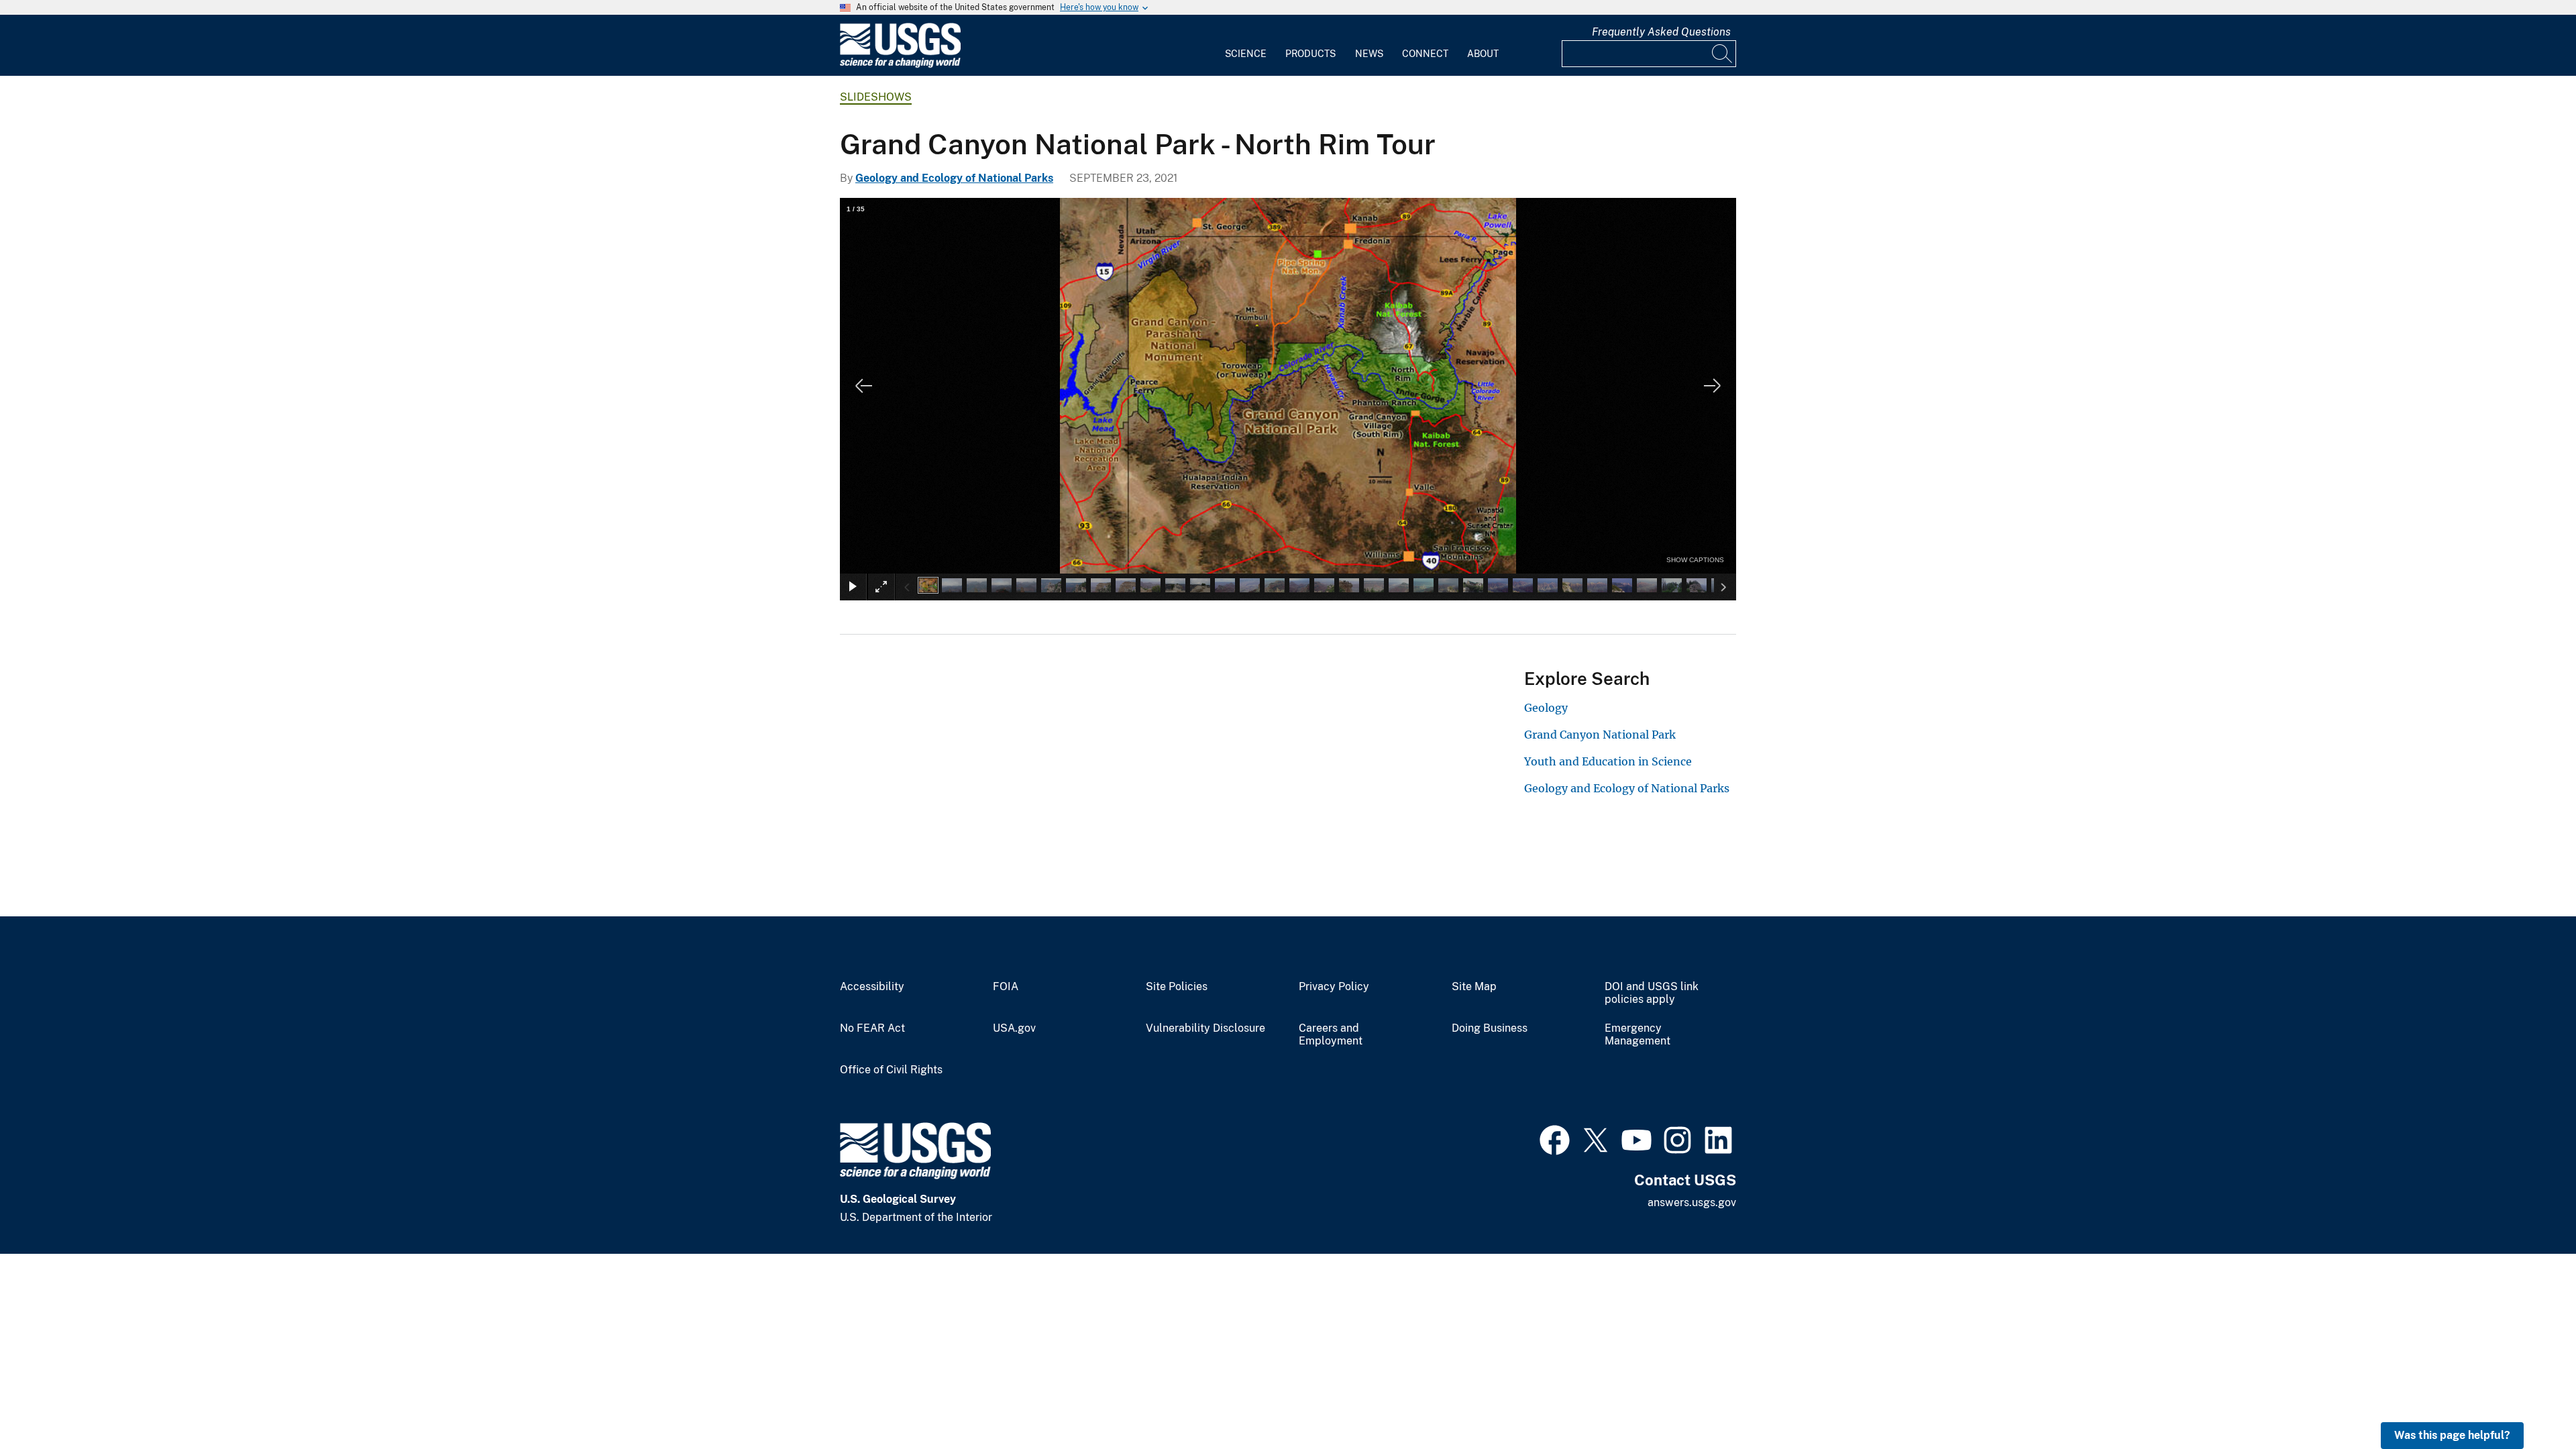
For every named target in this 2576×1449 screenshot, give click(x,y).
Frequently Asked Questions (1661, 32)
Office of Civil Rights (891, 1070)
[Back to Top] (2527, 1400)
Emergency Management (1638, 1035)
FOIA (1006, 987)
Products (1310, 54)
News (1369, 54)
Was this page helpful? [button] (2452, 1435)
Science (1246, 54)
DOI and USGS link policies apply (1652, 993)
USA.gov (1014, 1028)
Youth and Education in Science (1608, 761)
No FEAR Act (872, 1028)
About (1483, 54)
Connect (1425, 54)
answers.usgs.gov (1692, 1202)
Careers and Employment (1331, 1035)
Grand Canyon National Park (1600, 735)
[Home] (900, 65)
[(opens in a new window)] (1555, 1138)
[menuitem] (1246, 46)
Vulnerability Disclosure (1205, 1028)
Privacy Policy (1334, 987)
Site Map (1474, 987)
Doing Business (1490, 1028)
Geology (1546, 708)
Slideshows (876, 97)
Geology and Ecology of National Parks (954, 178)
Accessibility (872, 987)
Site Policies (1177, 987)
